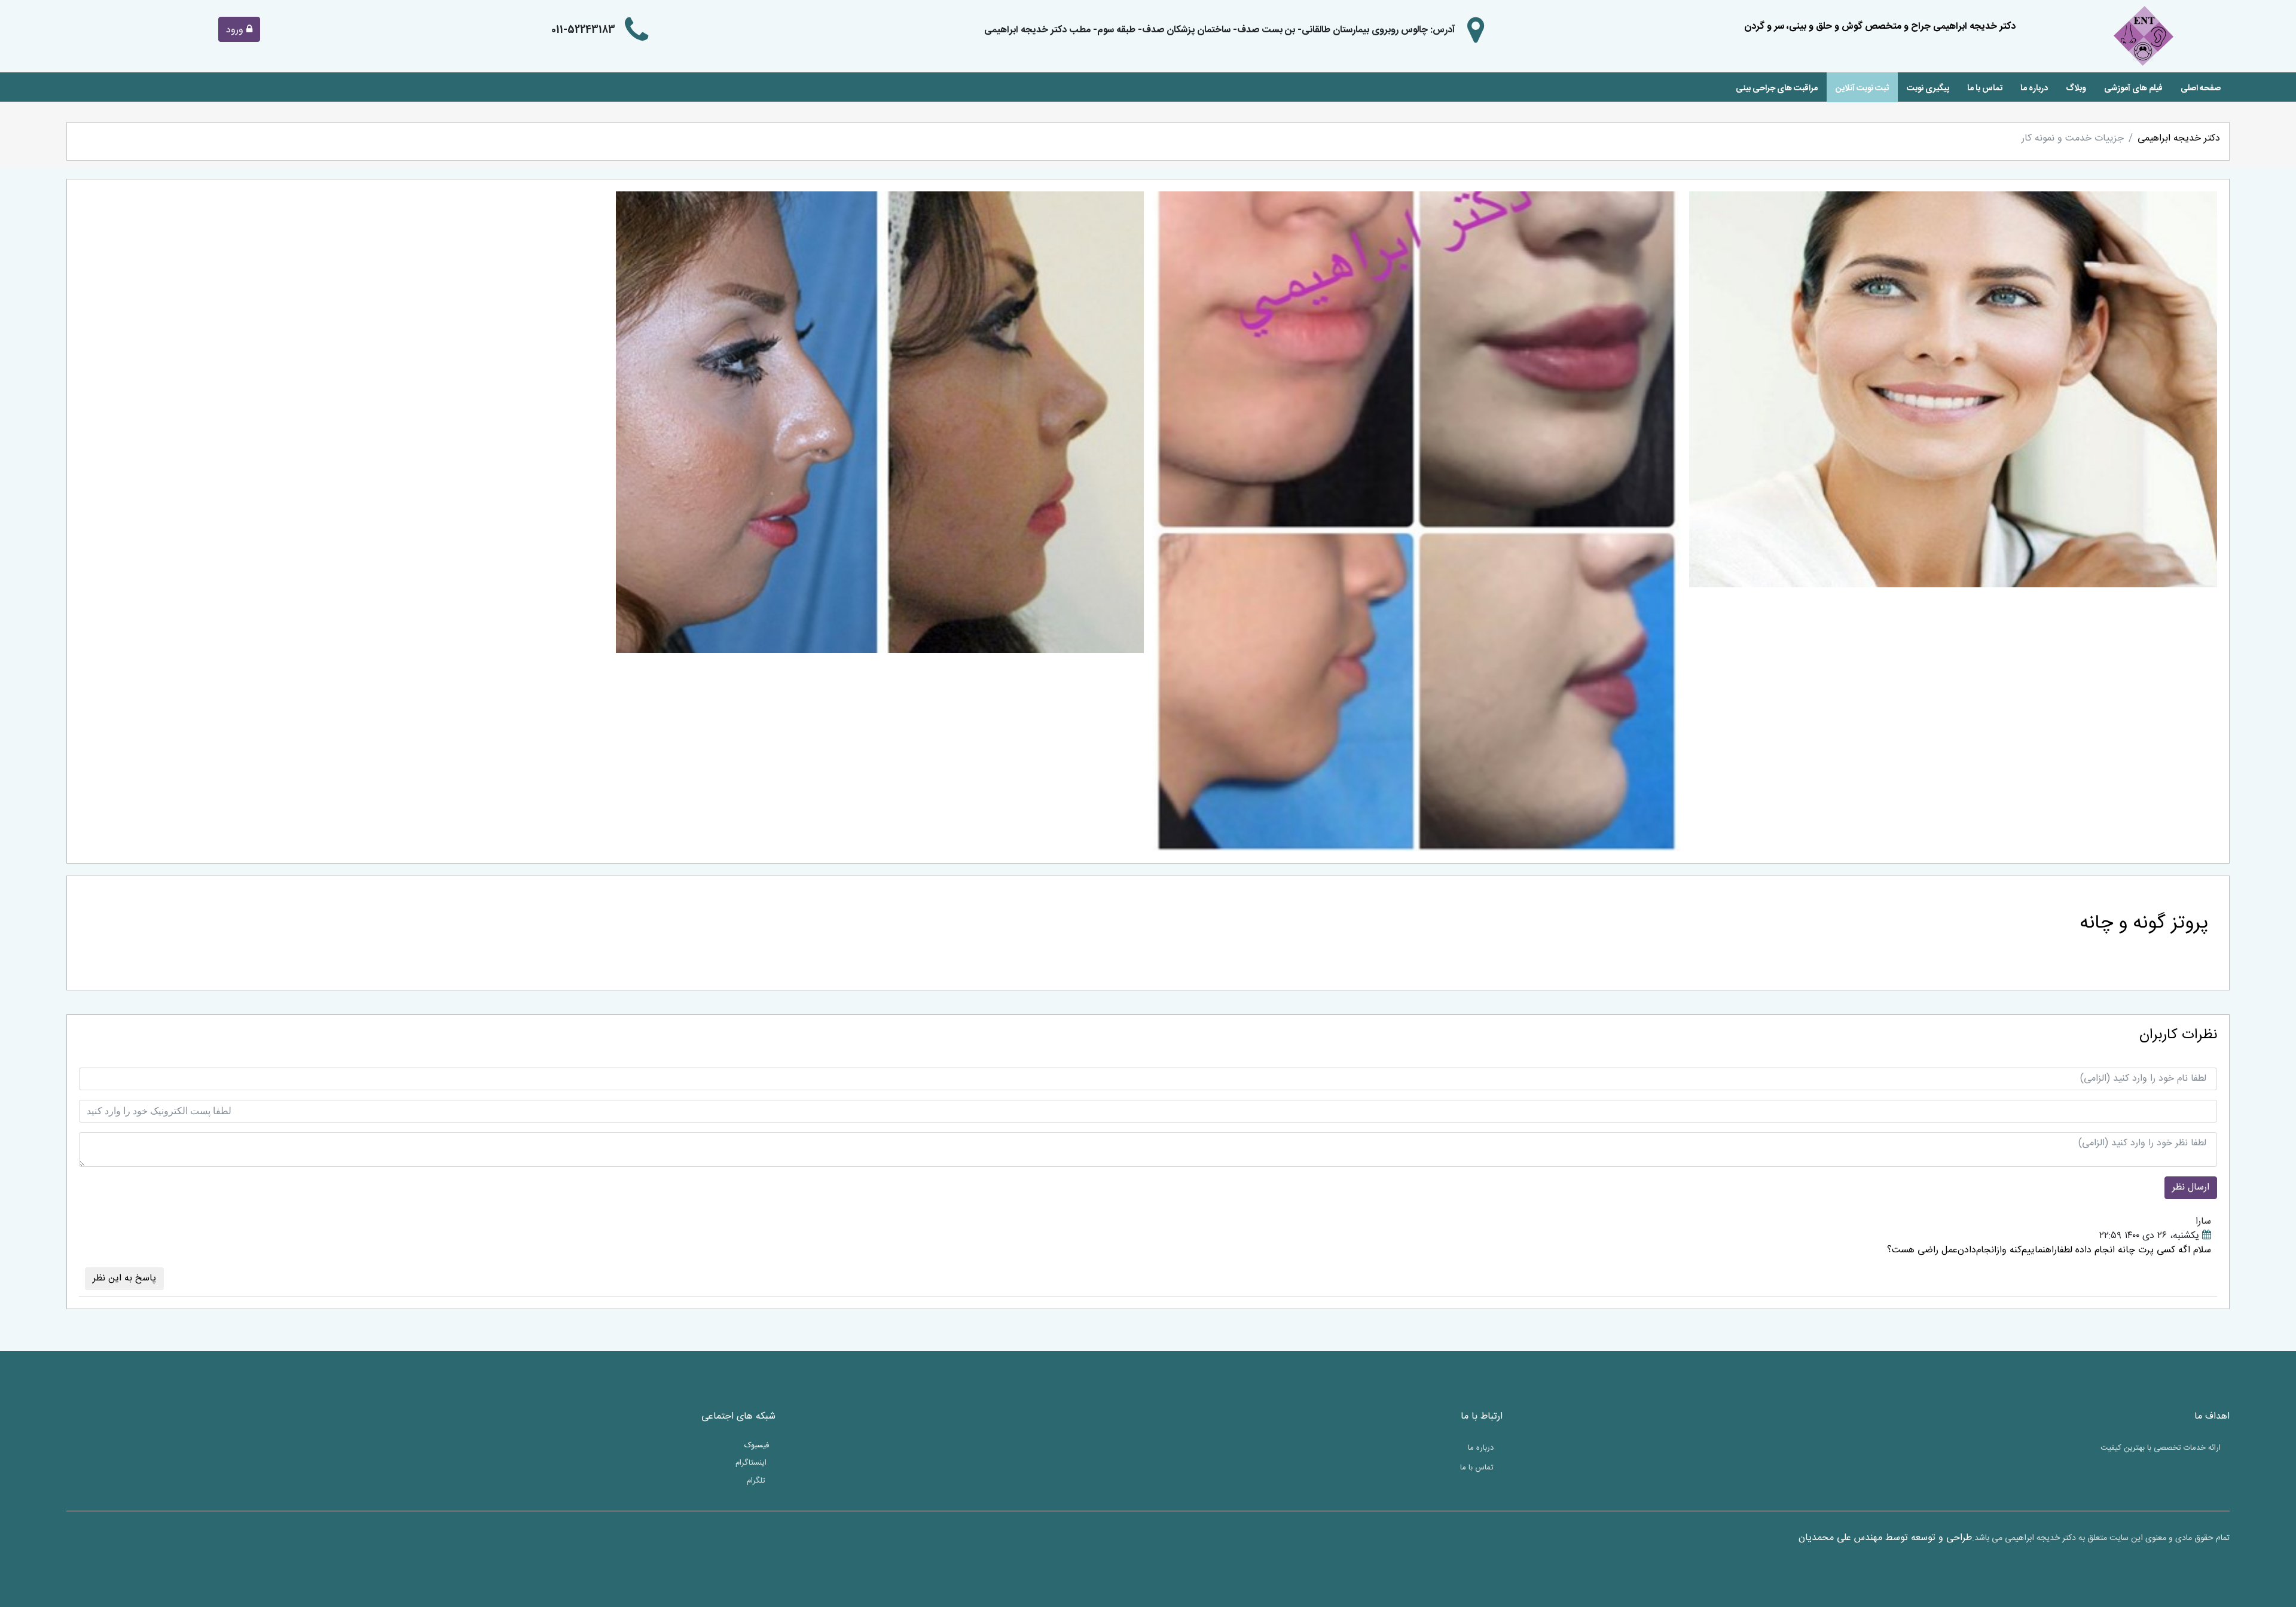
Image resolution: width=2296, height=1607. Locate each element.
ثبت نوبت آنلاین (1862, 89)
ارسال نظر (2191, 1187)
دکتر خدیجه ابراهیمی (2179, 138)
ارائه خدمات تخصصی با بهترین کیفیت (2161, 1448)
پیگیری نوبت (1928, 89)
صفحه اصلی (2201, 89)
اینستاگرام (752, 1463)
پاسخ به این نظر (124, 1278)
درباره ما (2034, 89)
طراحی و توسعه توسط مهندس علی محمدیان (1885, 1538)
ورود (236, 30)
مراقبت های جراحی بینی (1777, 89)
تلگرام (757, 1481)
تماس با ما (1985, 89)
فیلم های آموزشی (2133, 89)
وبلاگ (2076, 89)
